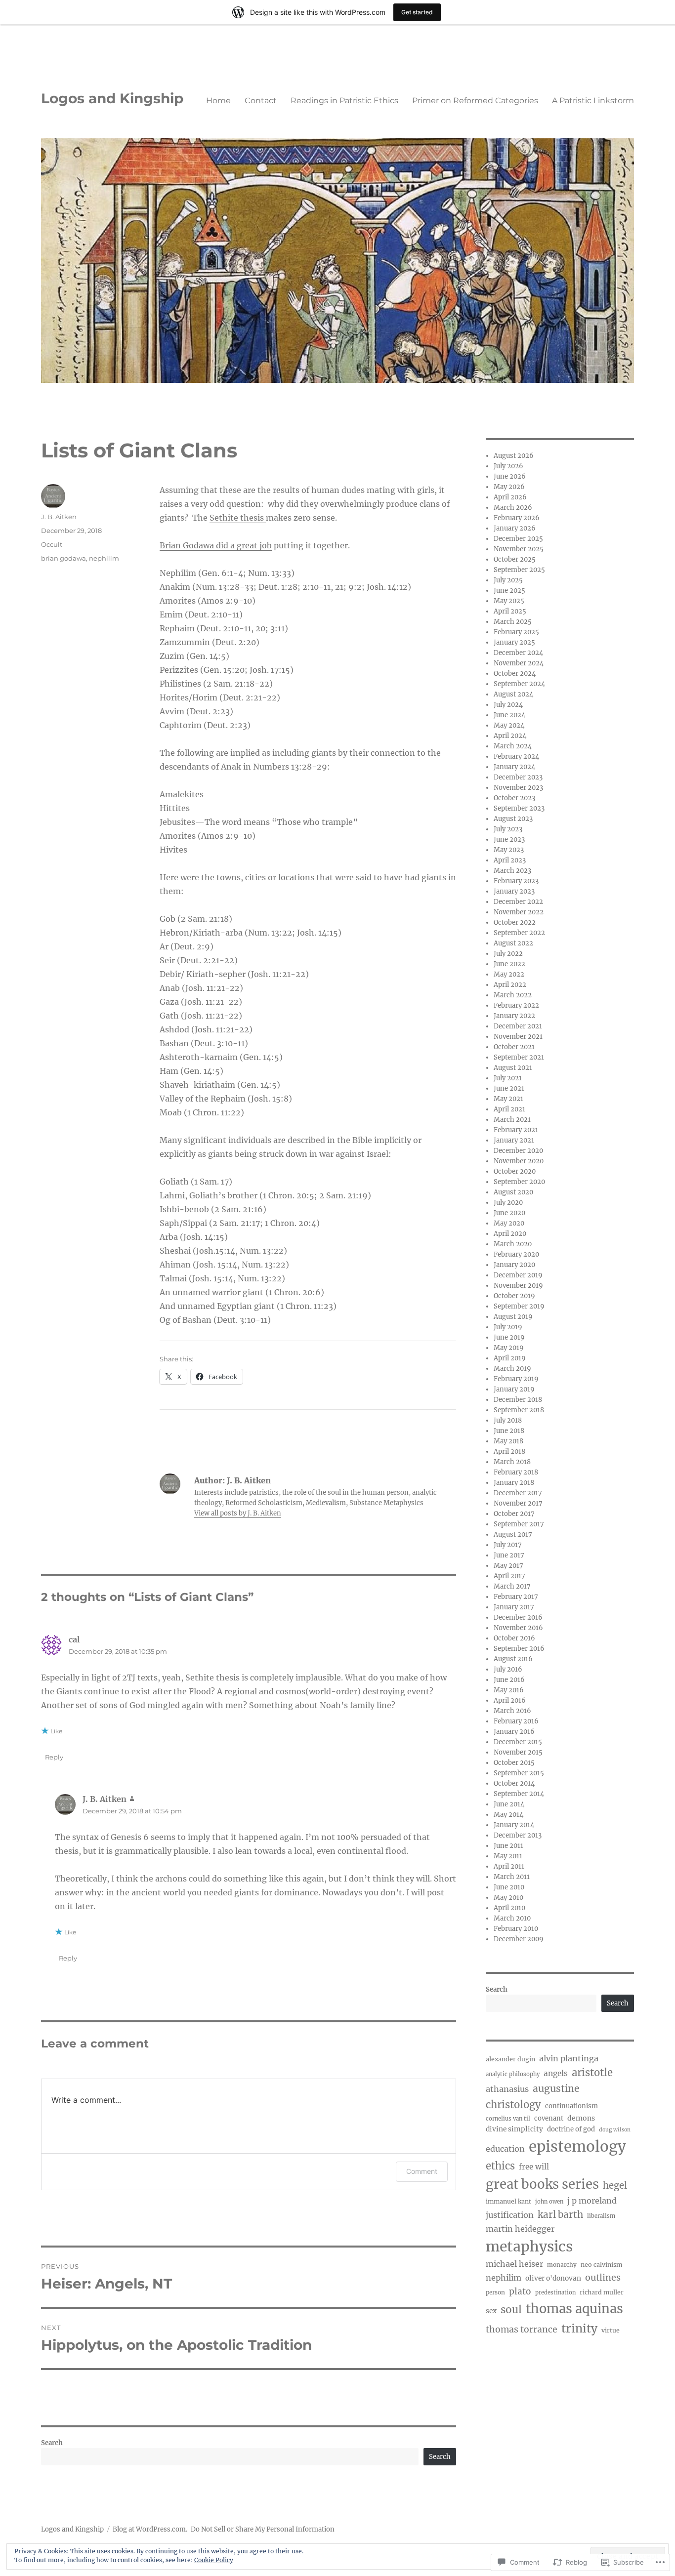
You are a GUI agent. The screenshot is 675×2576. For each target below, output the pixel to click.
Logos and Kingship (112, 98)
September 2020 (519, 1182)
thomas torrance (522, 2330)
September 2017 (519, 1524)
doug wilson (615, 2130)
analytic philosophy (513, 2074)
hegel (615, 2186)
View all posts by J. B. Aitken (238, 1513)
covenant (549, 2118)
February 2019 (516, 1379)
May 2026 (509, 487)
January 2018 (514, 1483)
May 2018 (508, 1441)
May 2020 (509, 1223)
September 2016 (519, 1649)
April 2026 (510, 497)
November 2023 (518, 788)
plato (520, 2291)
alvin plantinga (569, 2058)
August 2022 (513, 943)
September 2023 (519, 808)
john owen (549, 2202)
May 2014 (508, 1815)
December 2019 (518, 1275)
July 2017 (508, 1545)
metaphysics (529, 2247)
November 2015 (518, 1752)
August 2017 (513, 1534)
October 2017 (514, 1514)
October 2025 (515, 559)
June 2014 (509, 1804)
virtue (611, 2330)
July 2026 (508, 466)
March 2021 (512, 1120)
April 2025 (510, 611)
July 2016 (508, 1669)
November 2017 (518, 1503)
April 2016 (510, 1700)
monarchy (562, 2265)
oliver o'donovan (553, 2278)
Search (52, 2443)
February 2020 (516, 1254)
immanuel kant (508, 2201)
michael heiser (514, 2264)
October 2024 (515, 674)
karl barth (560, 2215)
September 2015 (519, 1773)
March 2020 (513, 1244)
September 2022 (519, 933)
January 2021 (514, 1140)
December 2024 (518, 653)
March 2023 (512, 871)
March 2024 (513, 746)
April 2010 (509, 1908)
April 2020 (510, 1234)
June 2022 (509, 964)
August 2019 (513, 1317)
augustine (556, 2088)
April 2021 (509, 1109)
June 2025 (509, 591)
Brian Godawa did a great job (216, 545)
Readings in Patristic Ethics (344, 101)
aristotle (592, 2073)
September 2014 (519, 1794)
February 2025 (516, 632)
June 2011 (508, 1846)
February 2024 (516, 756)
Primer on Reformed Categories (475, 101)
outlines (603, 2277)
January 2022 (514, 1016)
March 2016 (512, 1711)
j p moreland (592, 2201)
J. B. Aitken (59, 517)
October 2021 (514, 1047)
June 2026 (510, 476)
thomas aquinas (574, 2309)
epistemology (577, 2147)
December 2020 (518, 1151)
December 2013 (518, 1835)
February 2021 (516, 1130)
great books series (542, 2184)
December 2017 (518, 1493)
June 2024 (509, 715)
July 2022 (508, 954)
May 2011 (508, 1856)
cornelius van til (508, 2119)
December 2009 (519, 1939)
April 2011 (509, 1866)
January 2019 (514, 1389)
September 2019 (519, 1306)
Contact (261, 101)
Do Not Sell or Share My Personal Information (263, 2529)
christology (513, 2105)
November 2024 (519, 663)
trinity (579, 2328)
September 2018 (519, 1410)
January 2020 (514, 1265)
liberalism (601, 2216)
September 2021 (519, 1057)
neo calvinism (601, 2265)
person (495, 2292)
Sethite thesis (238, 518)
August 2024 (513, 694)
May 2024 (509, 725)
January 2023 (514, 891)
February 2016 (516, 1721)
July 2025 (508, 580)
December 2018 (518, 1400)
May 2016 (509, 1690)
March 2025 (513, 622)
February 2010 (516, 1929)
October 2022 (515, 922)
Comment (422, 2171)
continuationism (571, 2106)
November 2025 (519, 549)
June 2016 (509, 1680)
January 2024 (514, 767)
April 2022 (510, 985)
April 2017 (509, 1576)
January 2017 (514, 1607)
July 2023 (508, 829)
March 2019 (512, 1369)
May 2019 (509, 1348)
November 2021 (518, 1037)
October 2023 (514, 798)
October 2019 (514, 1296)
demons (581, 2118)
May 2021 (508, 1099)
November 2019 (518, 1286)
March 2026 (513, 508)
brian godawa (63, 558)
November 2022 (519, 912)
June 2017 (509, 1555)
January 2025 (514, 642)
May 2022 (509, 974)
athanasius (507, 2089)
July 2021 (508, 1078)
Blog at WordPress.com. (150, 2529)
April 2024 (510, 736)
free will (534, 2167)
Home (218, 101)
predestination (555, 2292)
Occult (52, 544)
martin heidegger (520, 2229)
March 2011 (512, 1877)
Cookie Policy (214, 2560)
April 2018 (509, 1452)
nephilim (104, 558)
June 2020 (509, 1213)
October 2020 (515, 1171)
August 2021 (513, 1068)
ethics (500, 2166)
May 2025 (509, 601)
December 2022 (518, 902)
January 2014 (514, 1825)
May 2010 (508, 1898)
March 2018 (512, 1462)
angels (556, 2073)
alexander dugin (510, 2059)
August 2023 (513, 819)
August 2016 (513, 1659)
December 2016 (518, 1617)
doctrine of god (571, 2129)
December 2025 (518, 539)
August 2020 (513, 1192)
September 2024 (519, 684)
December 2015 (518, 1742)
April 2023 (510, 860)
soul (511, 2310)
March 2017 (512, 1586)
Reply (54, 1757)
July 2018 (508, 1420)
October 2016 (514, 1638)
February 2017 (516, 1597)
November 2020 (519, 1161)
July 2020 (508, 1203)
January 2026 (515, 528)
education (505, 2149)
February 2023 (516, 881)
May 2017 (508, 1566)
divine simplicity (514, 2129)
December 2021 (518, 1026)
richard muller (602, 2292)
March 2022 (513, 995)
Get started (417, 12)
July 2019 (508, 1327)
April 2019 (510, 1358)
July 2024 (508, 705)
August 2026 (514, 456)
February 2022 (516, 1005)
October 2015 (514, 1763)
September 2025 (519, 570)
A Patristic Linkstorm (593, 101)
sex (491, 2311)
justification (510, 2215)
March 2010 (512, 1918)
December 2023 (518, 777)
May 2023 (509, 850)
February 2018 (516, 1472)
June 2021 (509, 1088)
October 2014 (514, 1783)
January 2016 (514, 1732)
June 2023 (509, 839)
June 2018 (509, 1431)
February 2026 (517, 518)
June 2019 (509, 1337)
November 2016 (518, 1628)
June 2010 (509, 1887)
